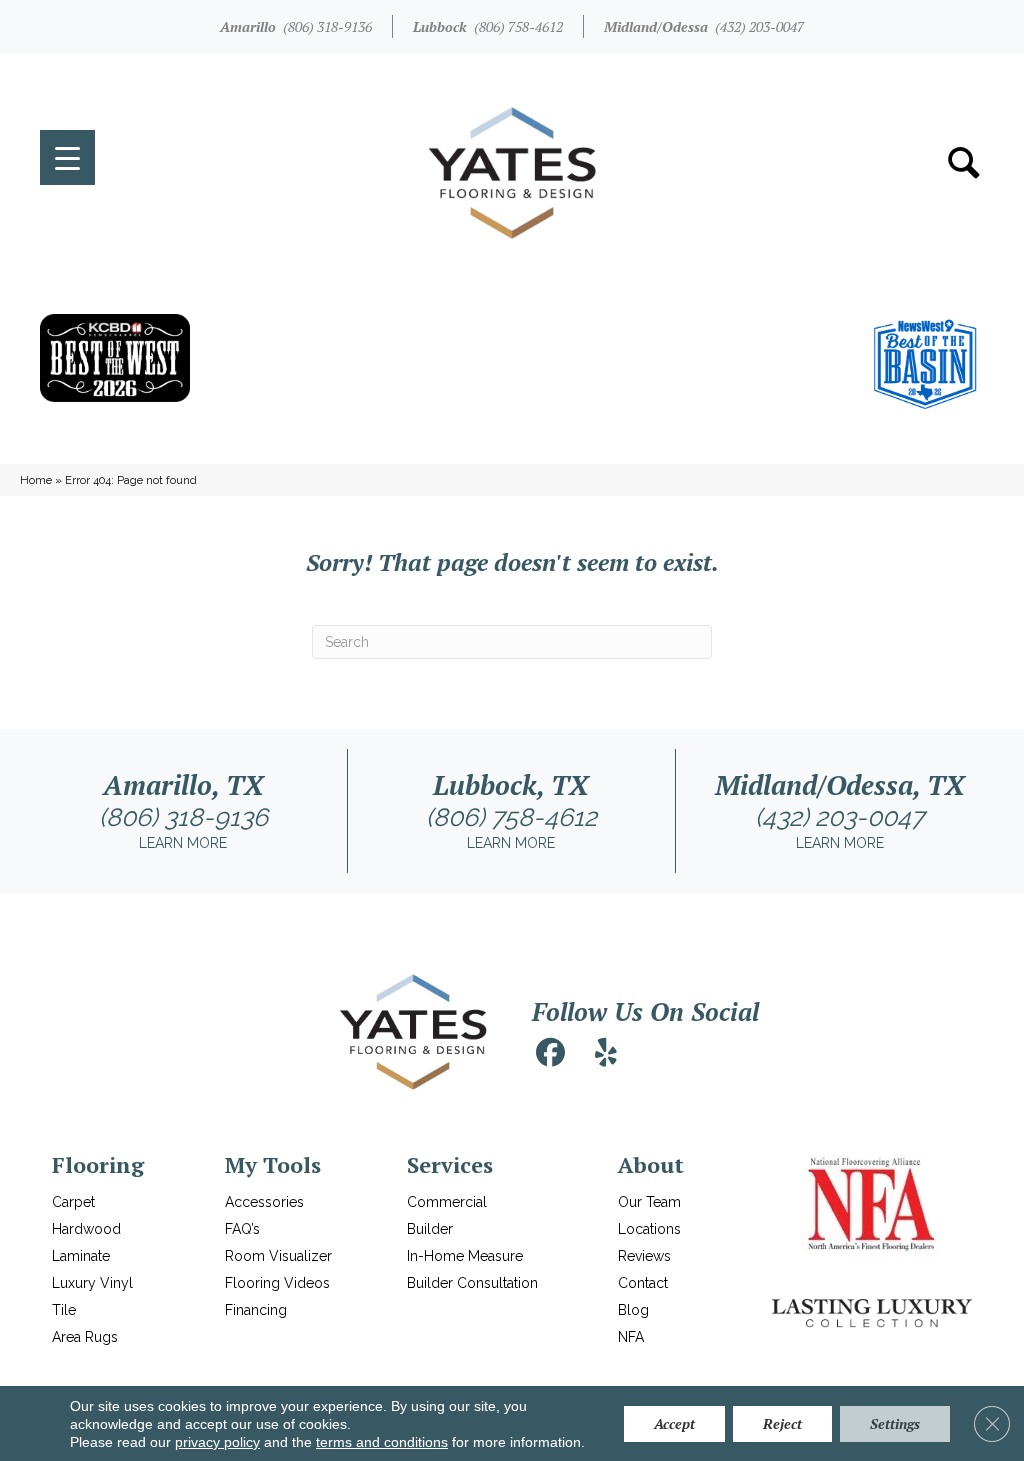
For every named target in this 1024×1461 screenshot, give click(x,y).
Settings (895, 1423)
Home (36, 480)
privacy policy (217, 1442)
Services (450, 1164)
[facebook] (550, 1053)
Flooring (98, 1164)
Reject (782, 1423)
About (651, 1164)
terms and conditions (382, 1442)
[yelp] (606, 1053)
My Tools (273, 1164)
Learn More (183, 843)
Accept (674, 1423)
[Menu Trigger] (67, 157)
